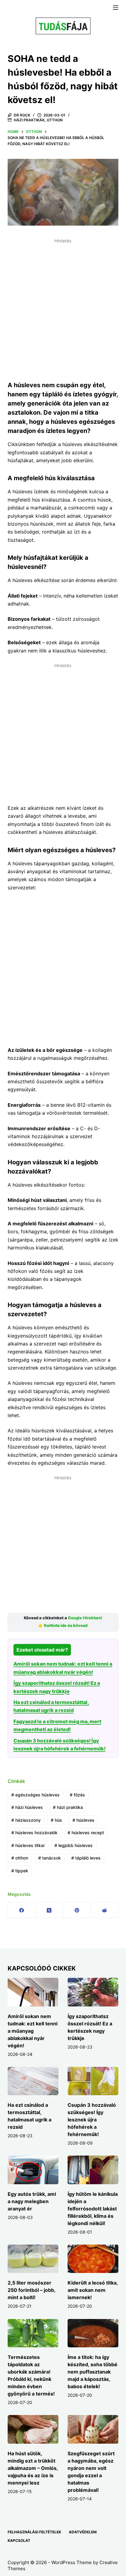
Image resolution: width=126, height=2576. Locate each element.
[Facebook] (22, 1910)
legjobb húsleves (74, 1845)
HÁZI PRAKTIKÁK (29, 120)
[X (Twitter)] (49, 1910)
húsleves (83, 1820)
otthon (20, 1858)
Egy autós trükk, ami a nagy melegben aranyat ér (32, 2201)
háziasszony (26, 1820)
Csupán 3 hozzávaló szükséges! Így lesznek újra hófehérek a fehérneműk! (92, 2120)
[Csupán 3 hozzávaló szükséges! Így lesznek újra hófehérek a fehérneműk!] (93, 2081)
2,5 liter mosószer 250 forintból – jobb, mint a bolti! (31, 2290)
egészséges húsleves (35, 1795)
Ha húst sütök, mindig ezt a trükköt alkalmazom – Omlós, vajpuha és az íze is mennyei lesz (33, 2468)
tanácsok (50, 1858)
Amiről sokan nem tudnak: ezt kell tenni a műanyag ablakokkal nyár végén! (33, 2031)
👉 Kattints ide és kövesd (63, 1626)
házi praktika (68, 1807)
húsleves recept (86, 1833)
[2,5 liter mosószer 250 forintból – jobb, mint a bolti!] (33, 2259)
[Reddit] (105, 1910)
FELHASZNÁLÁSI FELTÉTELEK (34, 2532)
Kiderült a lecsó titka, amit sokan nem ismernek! (93, 2290)
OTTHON (55, 120)
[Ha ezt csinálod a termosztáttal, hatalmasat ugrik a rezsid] (33, 2081)
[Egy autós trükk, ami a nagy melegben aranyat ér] (33, 2170)
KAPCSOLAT (19, 2540)
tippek (20, 1871)
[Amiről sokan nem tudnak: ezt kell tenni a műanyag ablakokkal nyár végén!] (33, 1992)
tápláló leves (86, 1858)
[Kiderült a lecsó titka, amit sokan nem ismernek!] (93, 2259)
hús (56, 1820)
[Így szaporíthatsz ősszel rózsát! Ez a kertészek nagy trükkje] (93, 1992)
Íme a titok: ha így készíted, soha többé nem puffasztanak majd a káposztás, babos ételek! (93, 2372)
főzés (77, 1795)
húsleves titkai (28, 1845)
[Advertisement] (63, 309)
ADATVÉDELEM (83, 2532)
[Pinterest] (77, 1910)
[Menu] (116, 8)
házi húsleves (27, 1807)
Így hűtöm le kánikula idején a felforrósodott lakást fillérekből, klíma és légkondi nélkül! (93, 2209)
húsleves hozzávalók (34, 1833)
